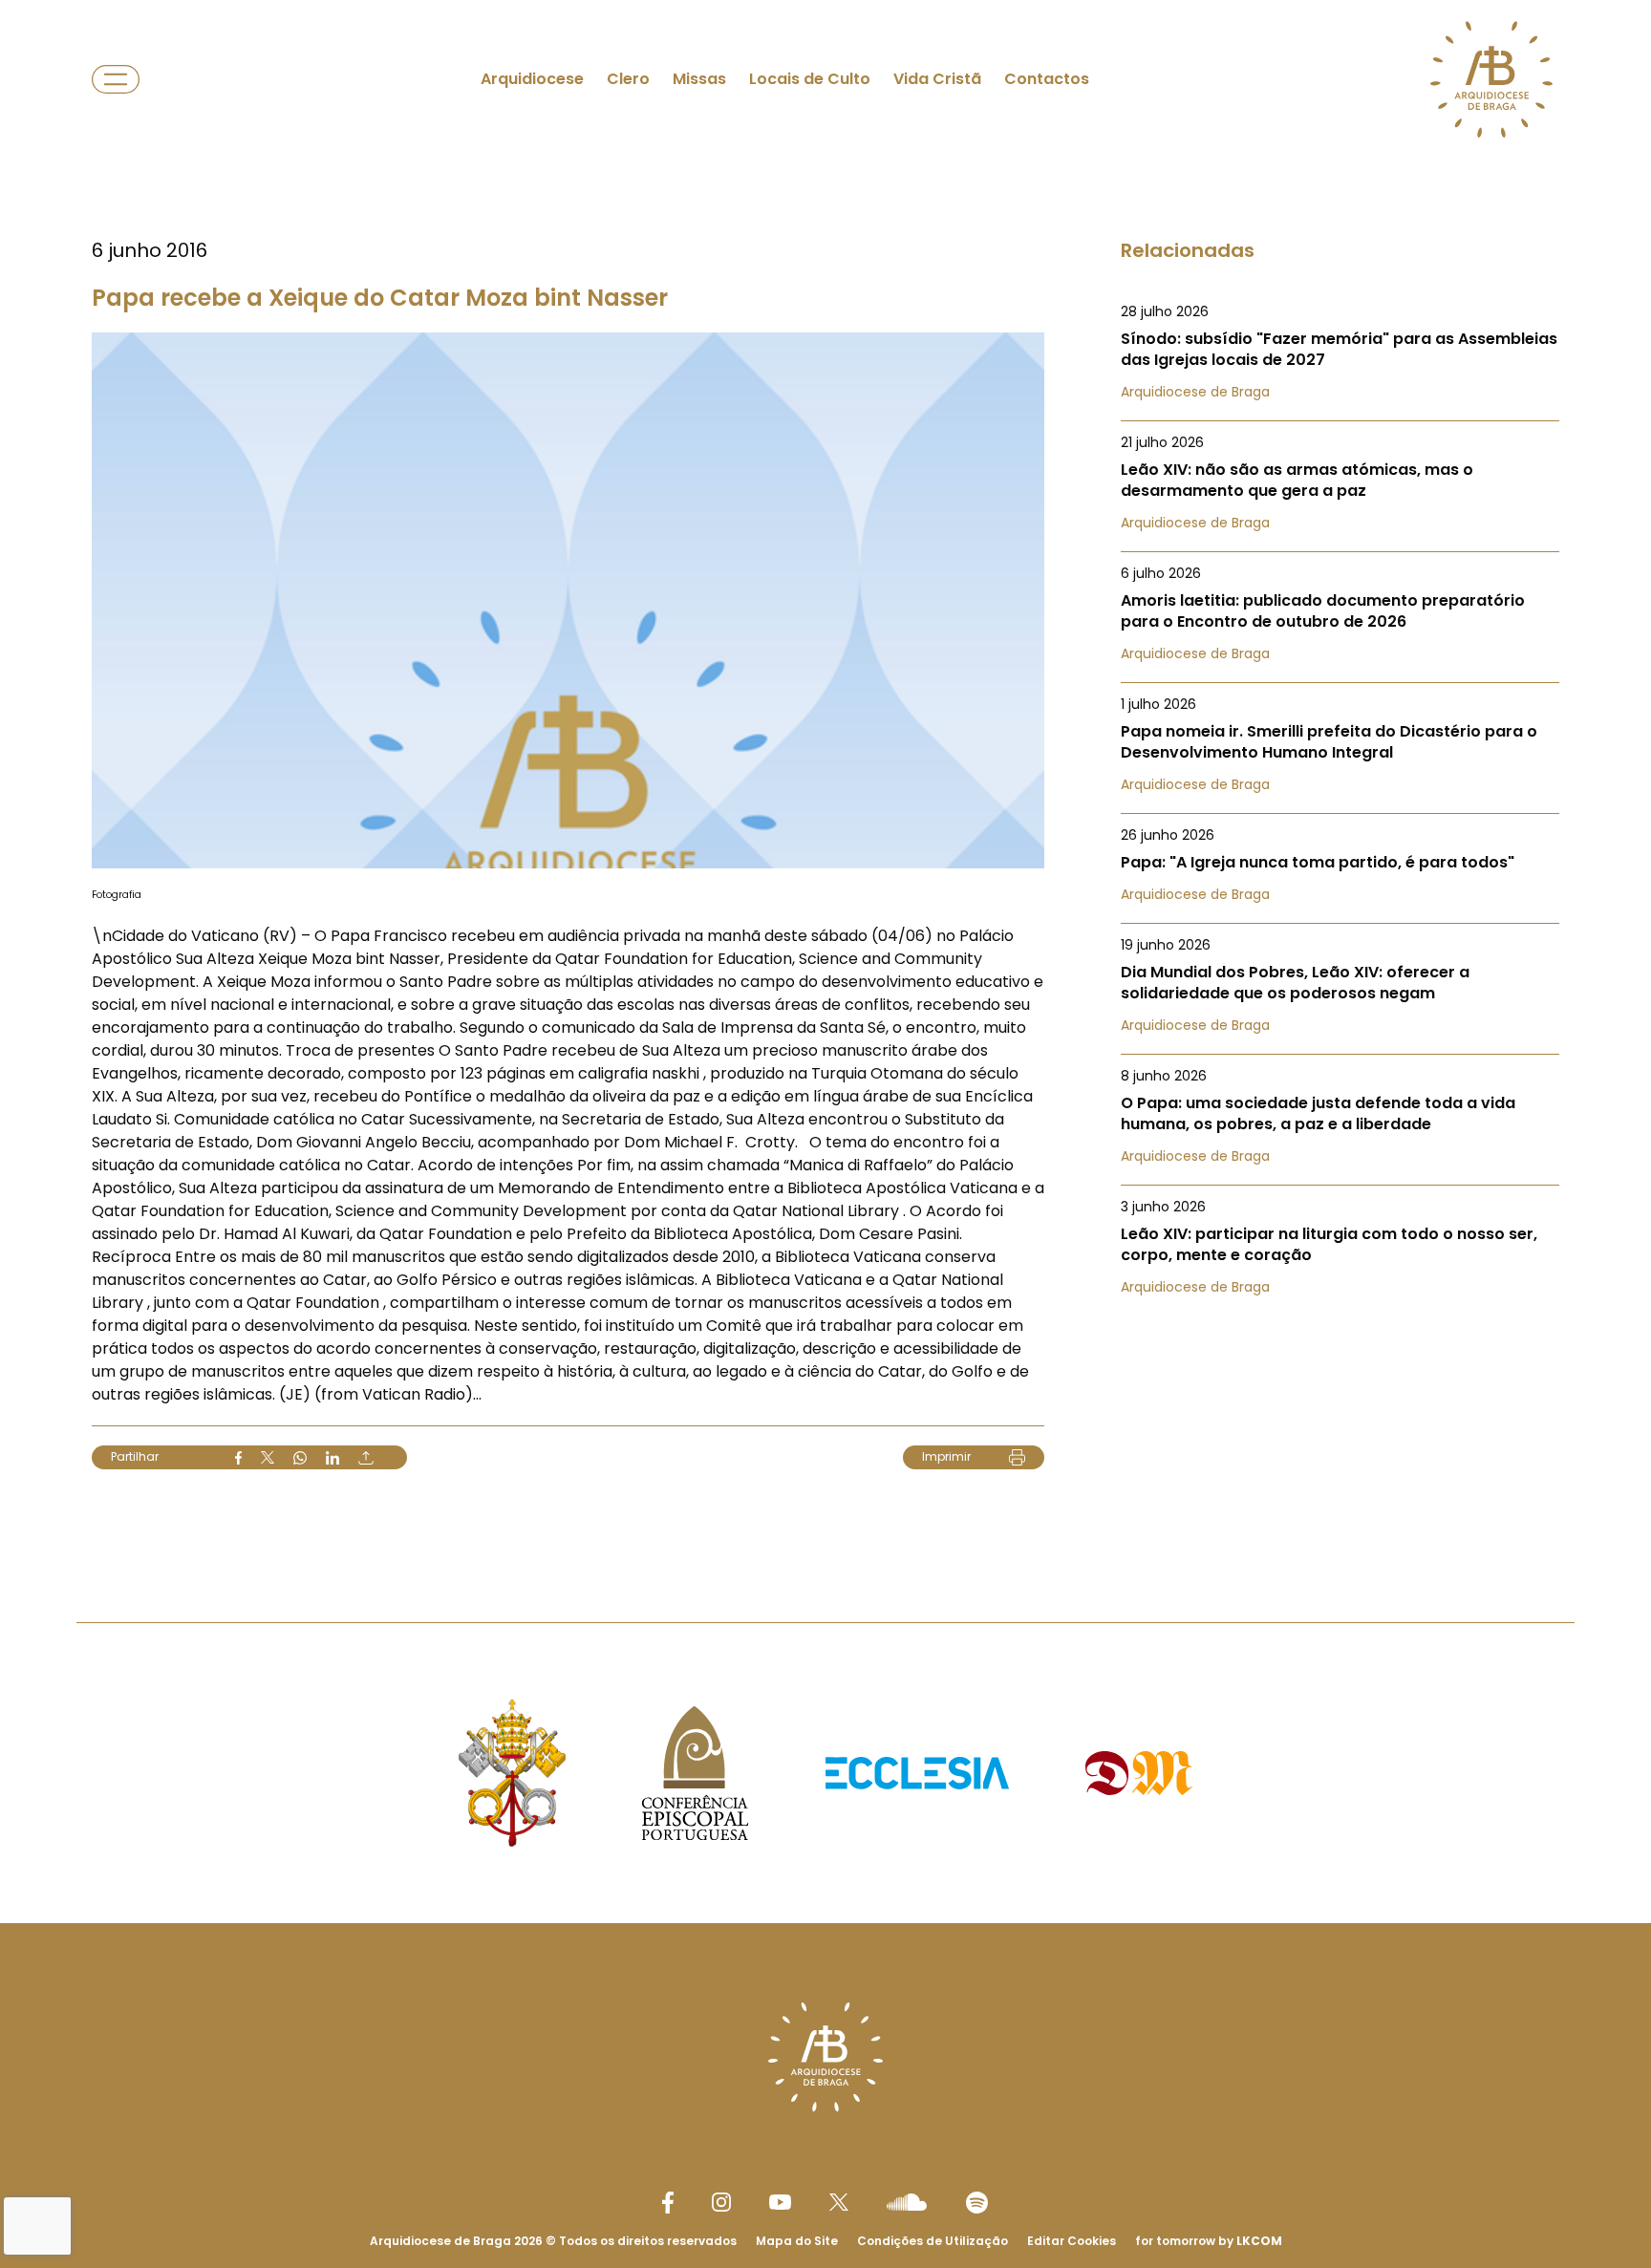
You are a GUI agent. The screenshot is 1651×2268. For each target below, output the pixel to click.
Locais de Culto (810, 79)
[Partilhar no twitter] (268, 1457)
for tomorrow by (1209, 2241)
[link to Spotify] (977, 2203)
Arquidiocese (532, 79)
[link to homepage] (1491, 79)
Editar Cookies (1072, 2241)
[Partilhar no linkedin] (332, 1458)
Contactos (1047, 79)
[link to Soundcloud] (907, 2202)
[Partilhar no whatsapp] (300, 1458)
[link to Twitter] (839, 2202)
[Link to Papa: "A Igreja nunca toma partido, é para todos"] (1340, 865)
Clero (628, 79)
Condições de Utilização (933, 2241)
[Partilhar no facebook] (238, 1458)
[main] (825, 773)
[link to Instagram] (721, 2202)
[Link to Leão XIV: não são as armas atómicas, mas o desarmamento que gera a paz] (1340, 482)
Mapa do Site (797, 2241)
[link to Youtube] (780, 2202)
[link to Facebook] (668, 2203)
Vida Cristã (937, 79)
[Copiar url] (366, 1458)
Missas (699, 79)
